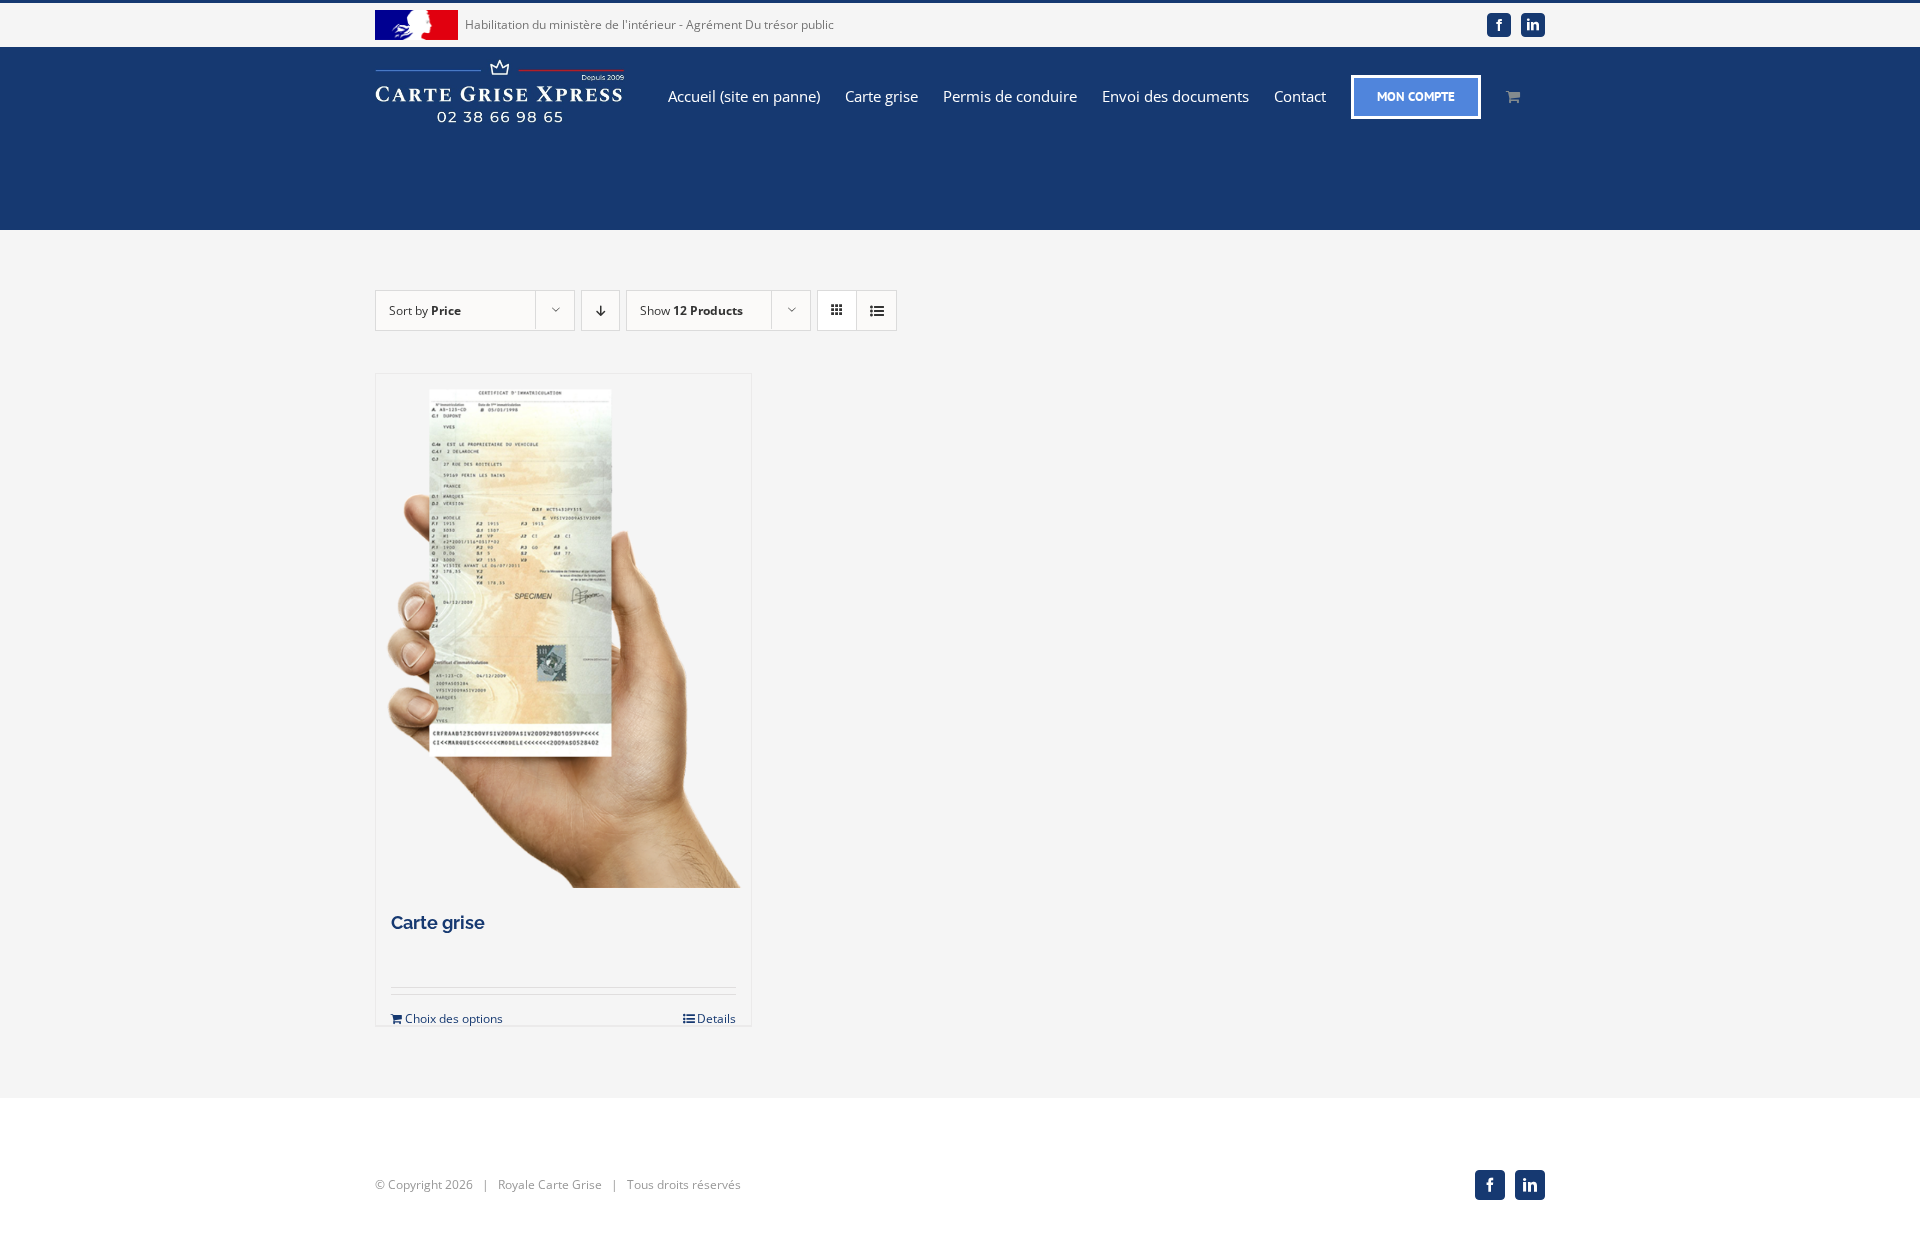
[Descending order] (600, 310)
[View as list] (876, 310)
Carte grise (438, 922)
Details (716, 1018)
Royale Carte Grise (550, 1184)
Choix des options (454, 1018)
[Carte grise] (563, 631)
